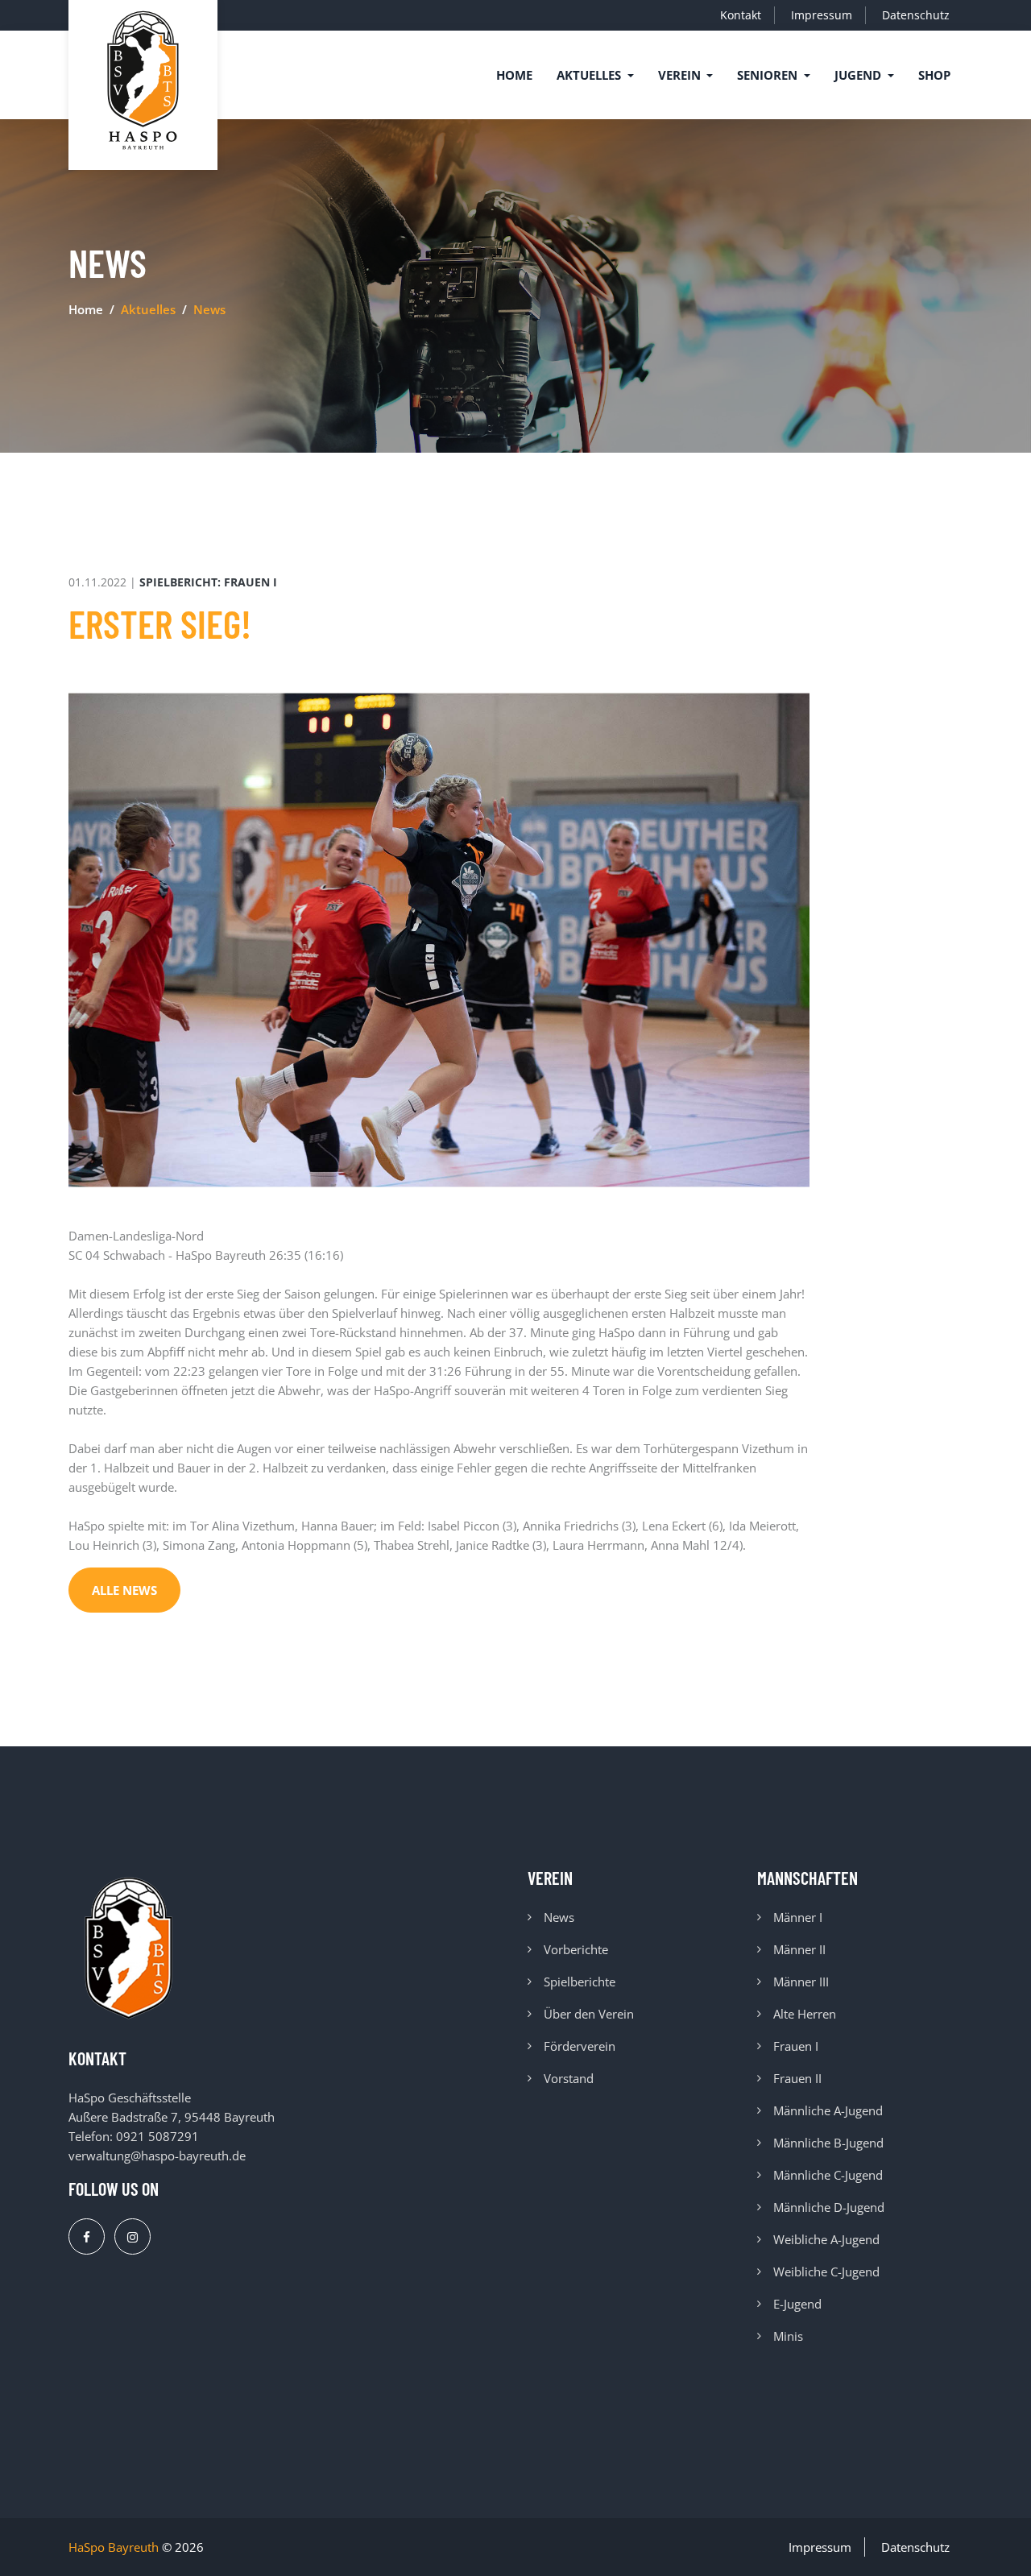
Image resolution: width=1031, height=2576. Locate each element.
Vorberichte (576, 1949)
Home (514, 75)
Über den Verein (589, 2014)
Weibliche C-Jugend (826, 2272)
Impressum (822, 15)
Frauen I (796, 2046)
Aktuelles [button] (590, 75)
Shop (934, 75)
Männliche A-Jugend (828, 2110)
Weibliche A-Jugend (826, 2239)
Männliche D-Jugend (829, 2207)
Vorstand (569, 2078)
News (559, 1917)
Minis (788, 2336)
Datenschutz (916, 15)
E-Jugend (797, 2304)
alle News (124, 1590)
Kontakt (741, 15)
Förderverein (580, 2046)
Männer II (799, 1949)
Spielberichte (580, 1982)
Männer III (801, 1982)
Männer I (798, 1917)
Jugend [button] (859, 75)
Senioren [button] (769, 75)
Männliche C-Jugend (828, 2175)
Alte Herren (805, 2014)
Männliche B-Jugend (828, 2143)
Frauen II (797, 2078)
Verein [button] (681, 75)
